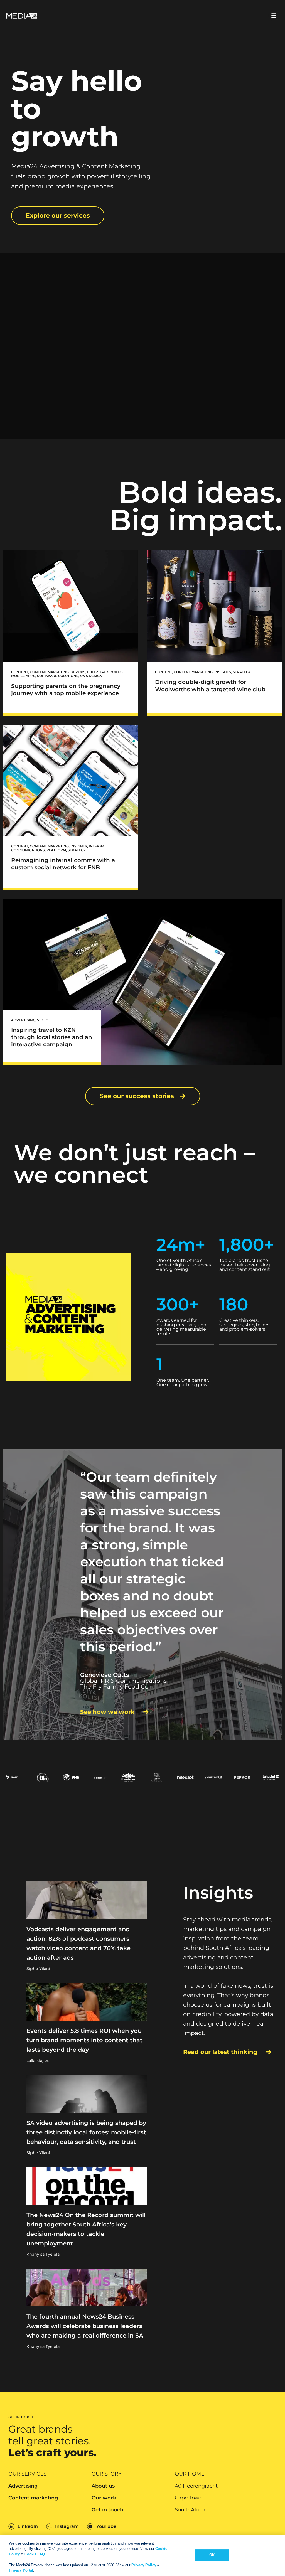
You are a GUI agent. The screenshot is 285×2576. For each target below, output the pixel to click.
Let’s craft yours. (52, 2452)
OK (212, 2555)
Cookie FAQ (35, 2554)
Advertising (23, 2486)
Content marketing (33, 2498)
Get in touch (107, 2510)
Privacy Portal (21, 2570)
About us (103, 2486)
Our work (104, 2498)
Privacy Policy (144, 2565)
